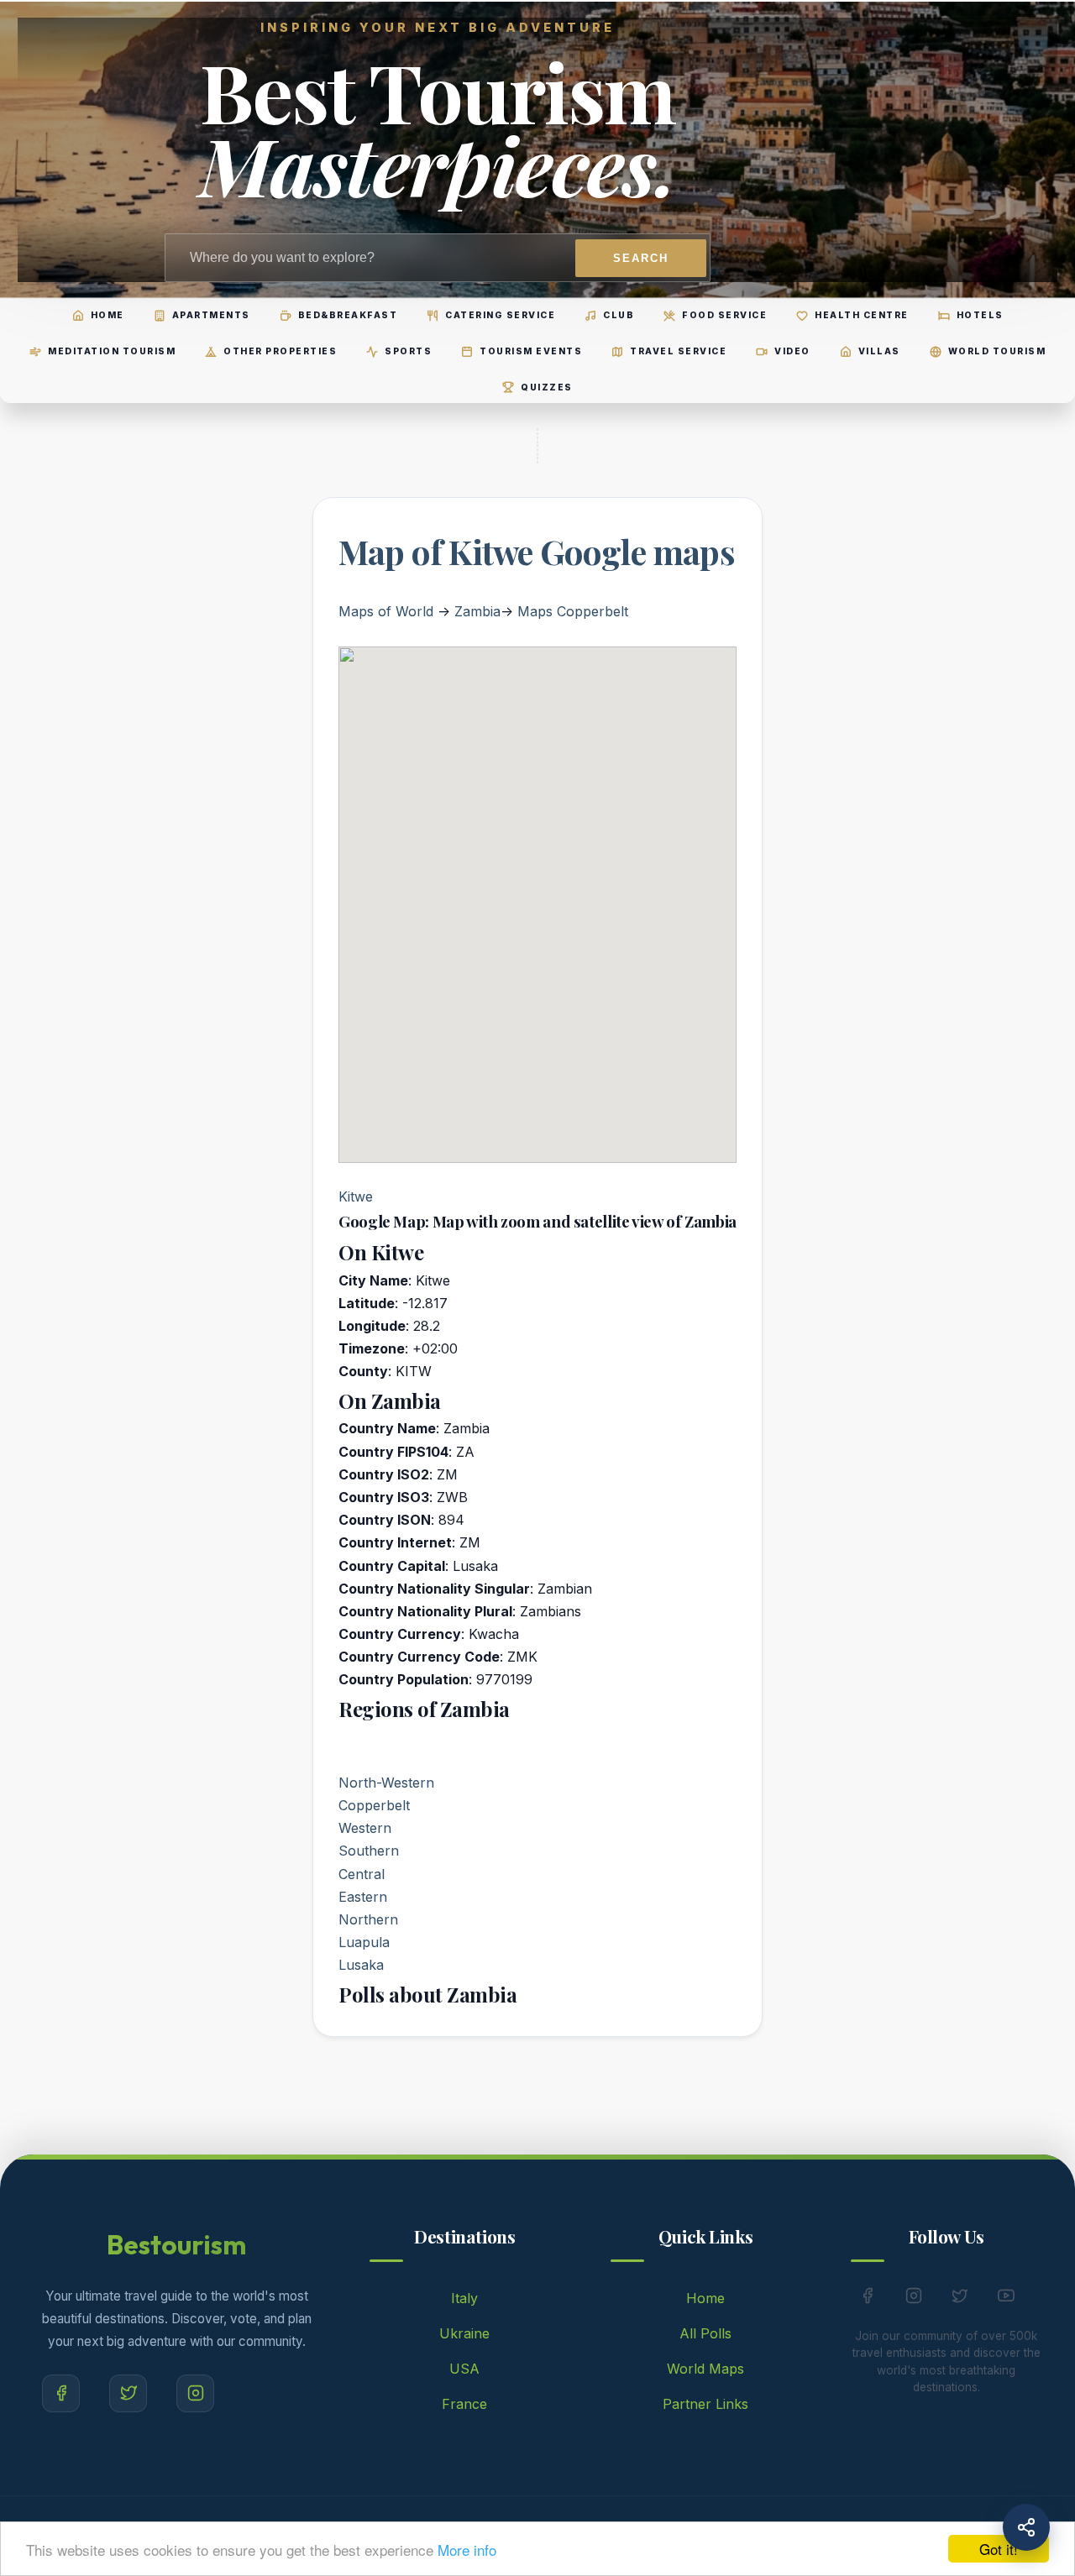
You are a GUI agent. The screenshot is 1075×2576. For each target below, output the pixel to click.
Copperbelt (374, 1805)
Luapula (364, 1942)
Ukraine (464, 2333)
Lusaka (361, 1965)
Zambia (477, 611)
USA (464, 2369)
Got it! (999, 2549)
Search (641, 258)
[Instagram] (195, 2393)
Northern (368, 1919)
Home (705, 2298)
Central (362, 1874)
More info (467, 2550)
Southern (369, 1851)
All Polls (705, 2333)
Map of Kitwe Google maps (537, 551)
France (464, 2404)
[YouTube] (1006, 2299)
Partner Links (705, 2404)
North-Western (386, 1783)
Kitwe (356, 1196)
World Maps (705, 2369)
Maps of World (386, 611)
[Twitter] (128, 2393)
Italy (464, 2298)
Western (365, 1828)
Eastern (363, 1897)
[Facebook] (61, 2393)
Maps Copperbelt (573, 611)
